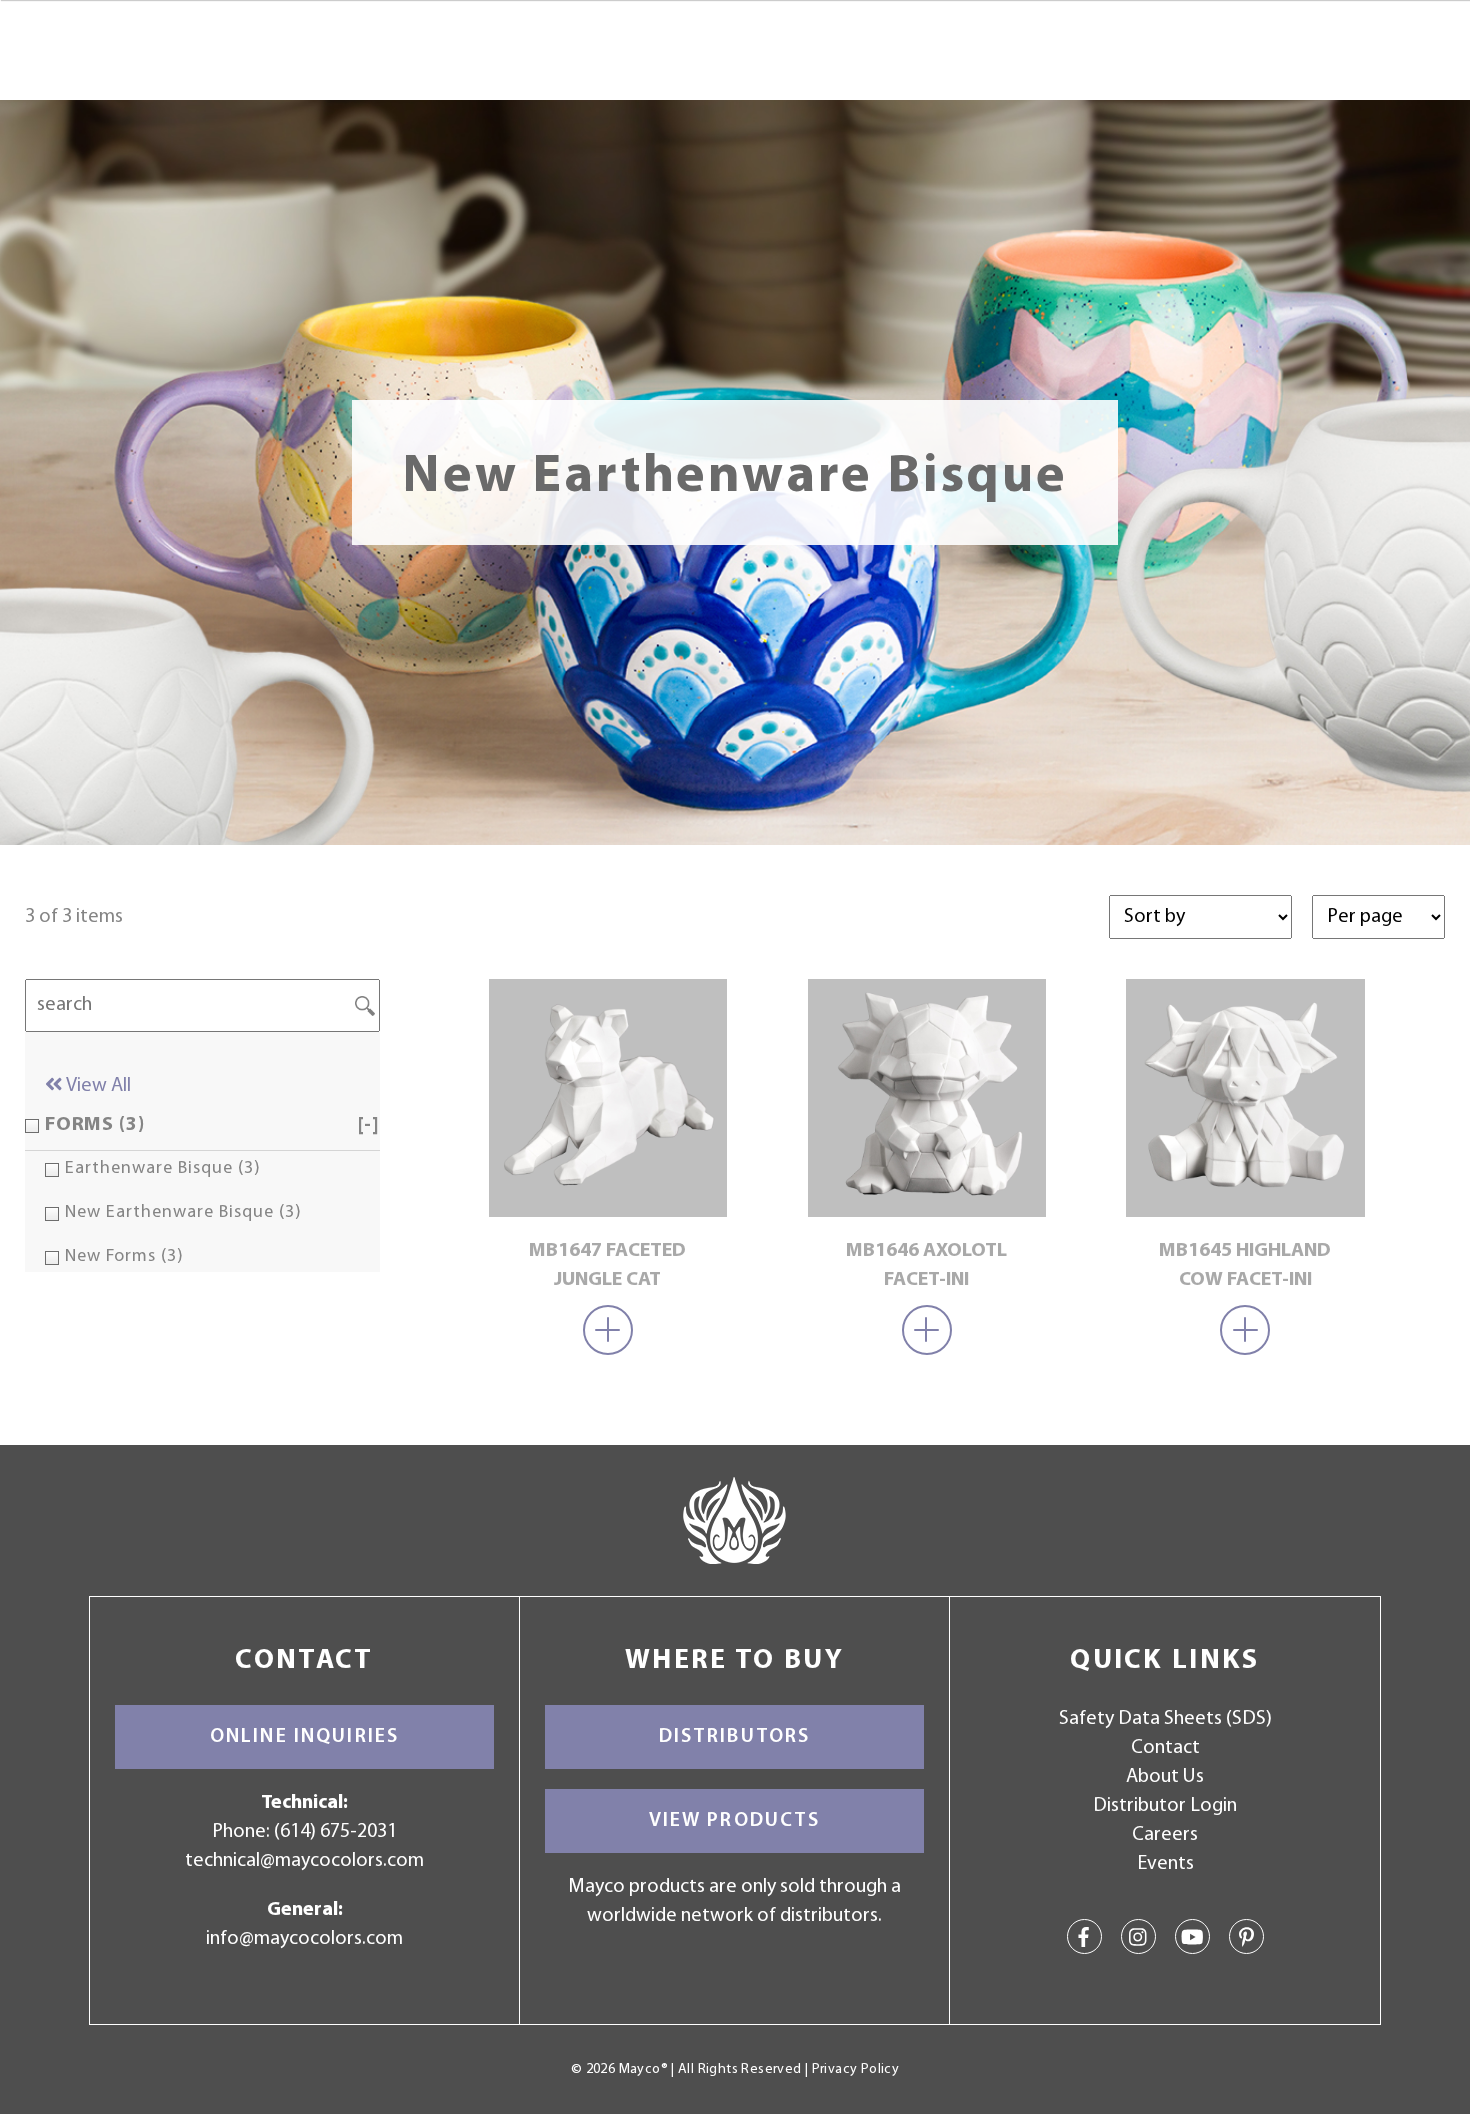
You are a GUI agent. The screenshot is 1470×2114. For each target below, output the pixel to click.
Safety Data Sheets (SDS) (1165, 1719)
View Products (735, 1821)
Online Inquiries (304, 1737)
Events (1165, 1864)
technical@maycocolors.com (304, 1861)
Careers (1165, 1835)
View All (97, 1086)
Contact (1165, 1748)
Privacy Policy (855, 2069)
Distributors (735, 1737)
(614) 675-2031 (335, 1832)
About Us (1165, 1777)
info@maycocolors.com (304, 1939)
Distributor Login (1165, 1806)
